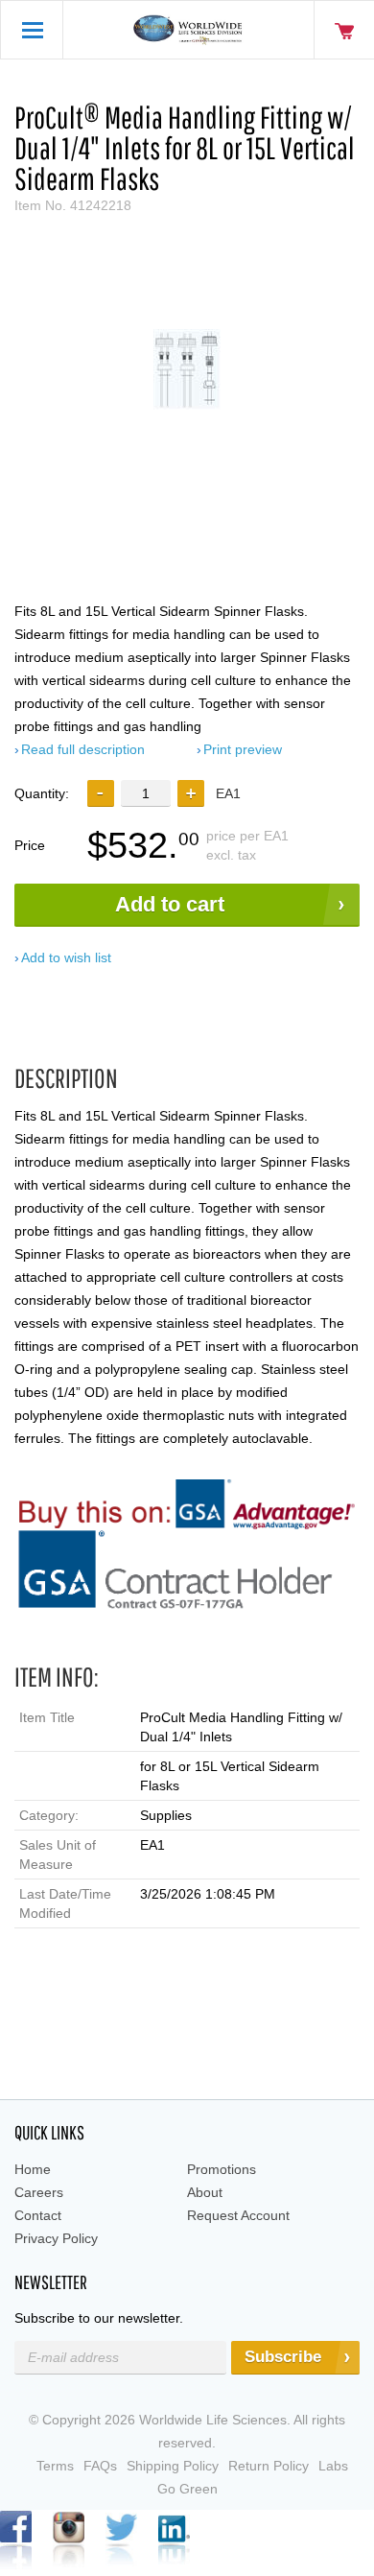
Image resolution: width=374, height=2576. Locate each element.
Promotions (222, 2169)
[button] (191, 793)
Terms (55, 2466)
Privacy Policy (56, 2238)
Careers (39, 2192)
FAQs (100, 2466)
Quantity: (42, 793)
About (205, 2192)
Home (33, 2169)
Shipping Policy (173, 2466)
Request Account (238, 2215)
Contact (38, 2215)
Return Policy (269, 2466)
